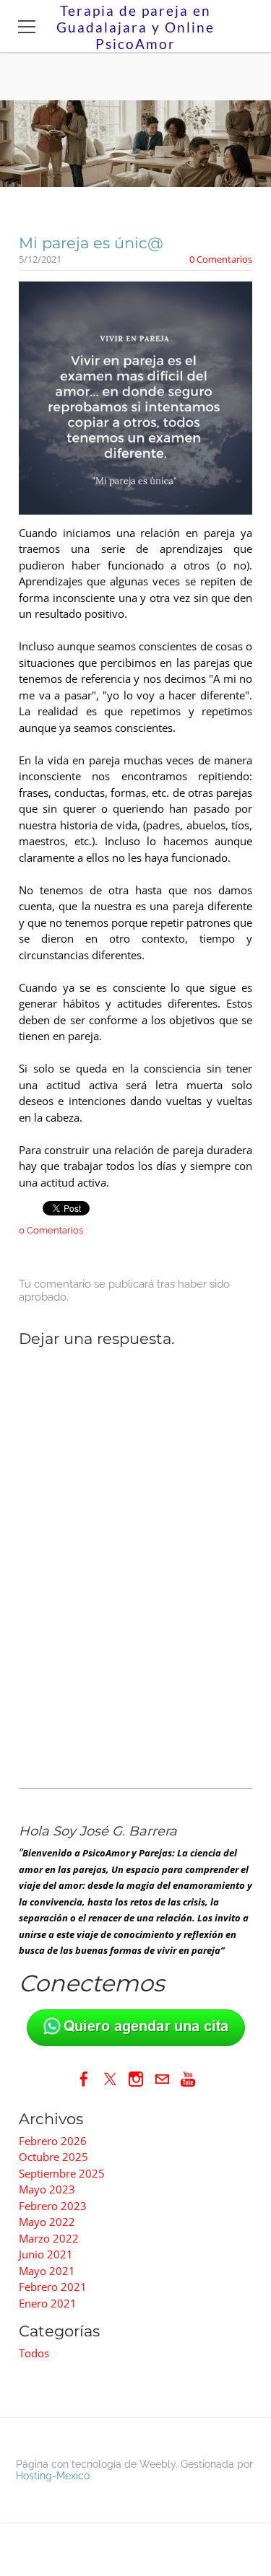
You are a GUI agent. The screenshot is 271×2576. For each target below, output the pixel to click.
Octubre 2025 (53, 2157)
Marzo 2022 (49, 2238)
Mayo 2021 (47, 2271)
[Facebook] (84, 2079)
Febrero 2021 (53, 2287)
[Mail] (162, 2079)
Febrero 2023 (53, 2206)
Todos (34, 2353)
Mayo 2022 (47, 2222)
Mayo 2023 (47, 2189)
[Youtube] (188, 2079)
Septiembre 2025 (62, 2173)
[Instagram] (136, 2079)
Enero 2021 (48, 2303)
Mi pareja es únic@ (91, 243)
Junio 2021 (46, 2254)
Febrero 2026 (53, 2141)
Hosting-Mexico (53, 2476)
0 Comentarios (221, 259)
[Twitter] (110, 2079)
